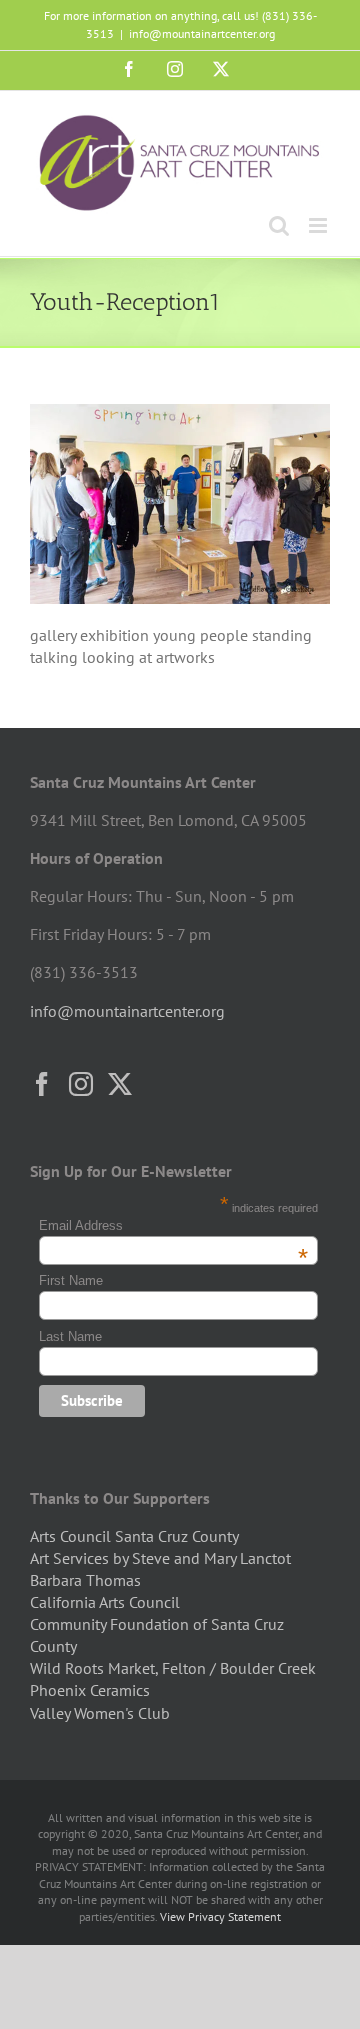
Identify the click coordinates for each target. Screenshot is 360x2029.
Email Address (173, 1225)
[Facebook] (42, 1084)
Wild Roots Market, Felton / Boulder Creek (173, 1668)
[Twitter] (120, 1084)
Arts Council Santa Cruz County (134, 1536)
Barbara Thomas (85, 1580)
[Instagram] (81, 1084)
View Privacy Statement (220, 1916)
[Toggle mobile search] (279, 225)
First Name (71, 1280)
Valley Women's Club (100, 1713)
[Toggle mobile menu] (319, 225)
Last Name (70, 1336)
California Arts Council (105, 1602)
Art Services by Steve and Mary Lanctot (160, 1558)
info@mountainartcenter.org (202, 33)
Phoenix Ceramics (90, 1690)
